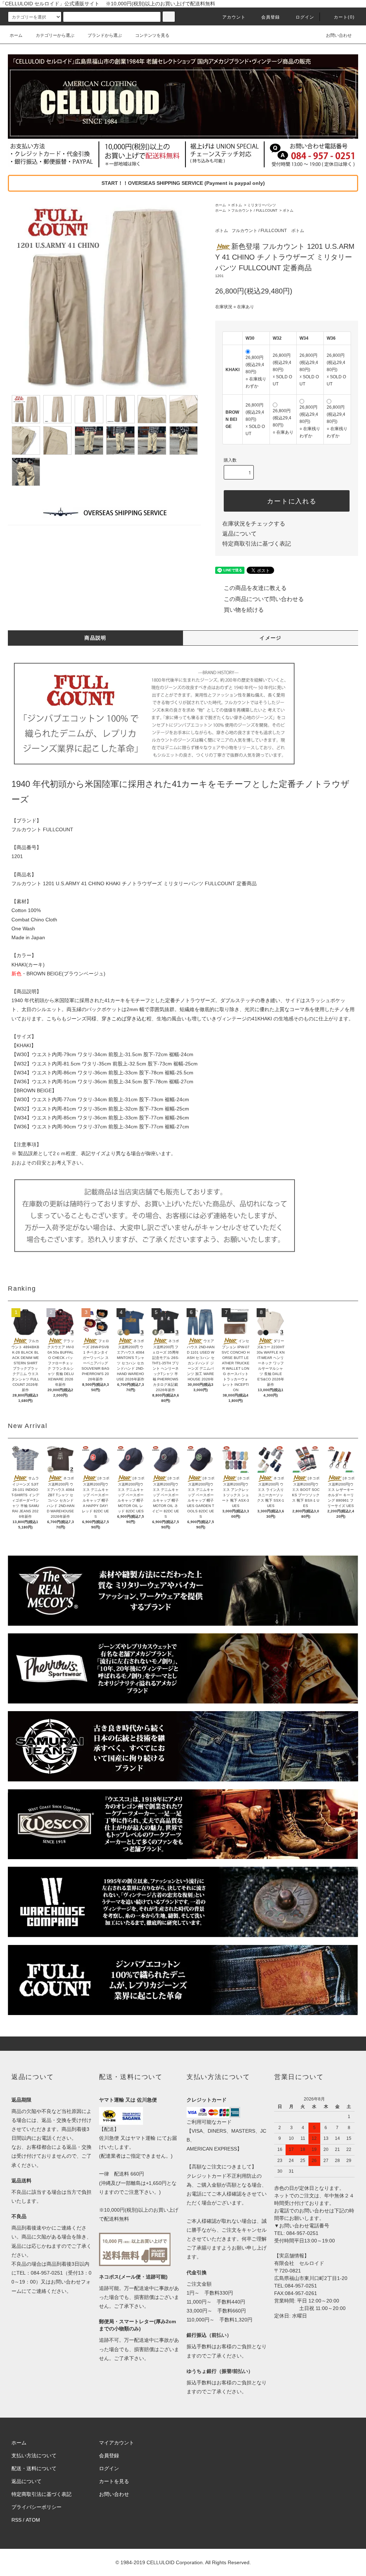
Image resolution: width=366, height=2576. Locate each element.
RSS (16, 2520)
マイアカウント (117, 2443)
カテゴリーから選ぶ (55, 35)
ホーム (16, 35)
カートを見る (114, 2481)
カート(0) (344, 17)
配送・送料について (34, 2468)
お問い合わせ (339, 35)
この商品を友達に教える (255, 588)
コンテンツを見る (152, 35)
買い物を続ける (244, 610)
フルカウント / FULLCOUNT (254, 210)
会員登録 (271, 17)
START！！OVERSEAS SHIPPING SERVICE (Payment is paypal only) (183, 183)
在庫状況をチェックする (254, 524)
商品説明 (95, 638)
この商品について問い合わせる (264, 599)
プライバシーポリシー (36, 2507)
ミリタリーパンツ (262, 205)
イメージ (271, 638)
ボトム (237, 205)
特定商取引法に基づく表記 (257, 544)
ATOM (33, 2520)
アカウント (234, 17)
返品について (239, 534)
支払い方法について (34, 2456)
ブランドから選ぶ (105, 35)
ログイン (305, 17)
